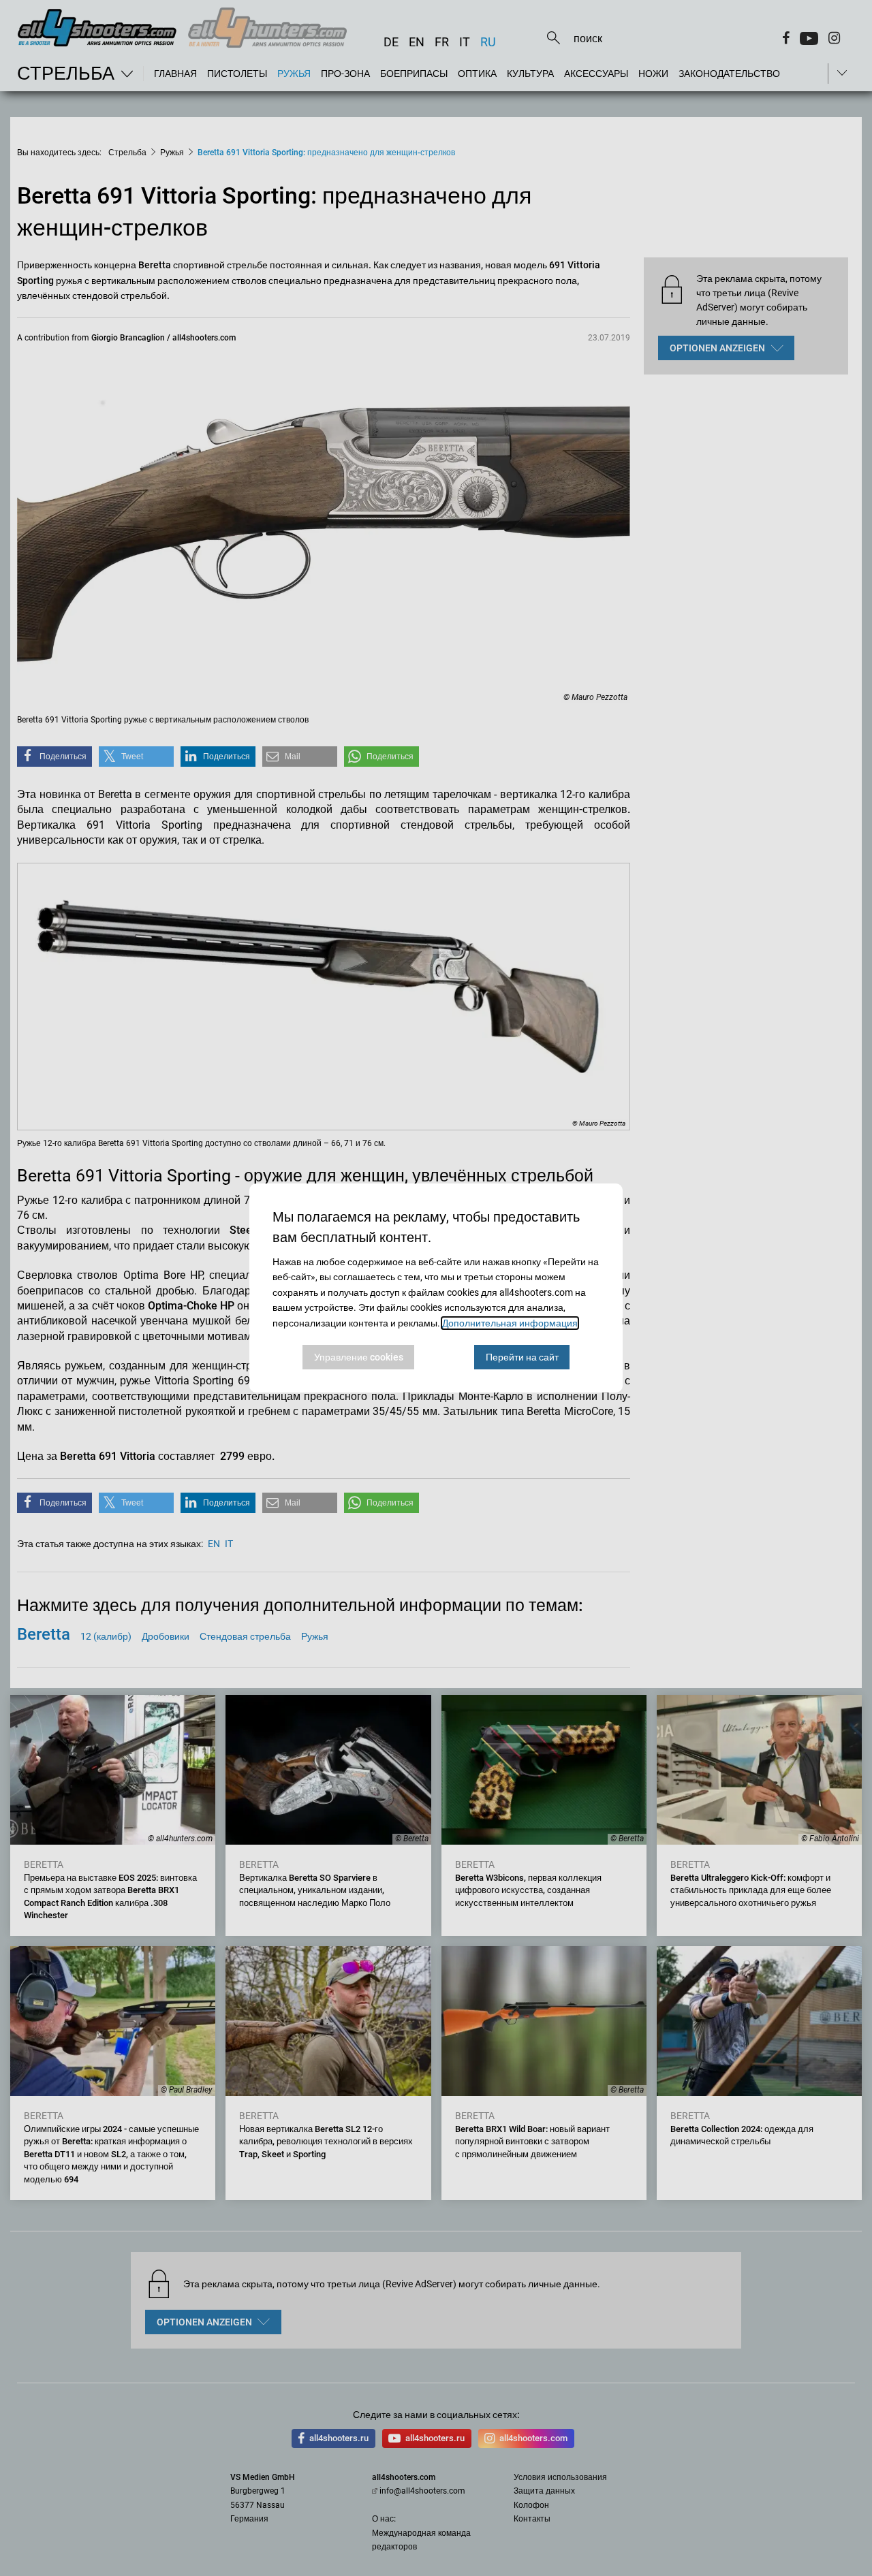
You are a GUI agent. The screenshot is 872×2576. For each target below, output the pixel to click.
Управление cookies (359, 1357)
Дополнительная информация (510, 1323)
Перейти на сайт (522, 1357)
